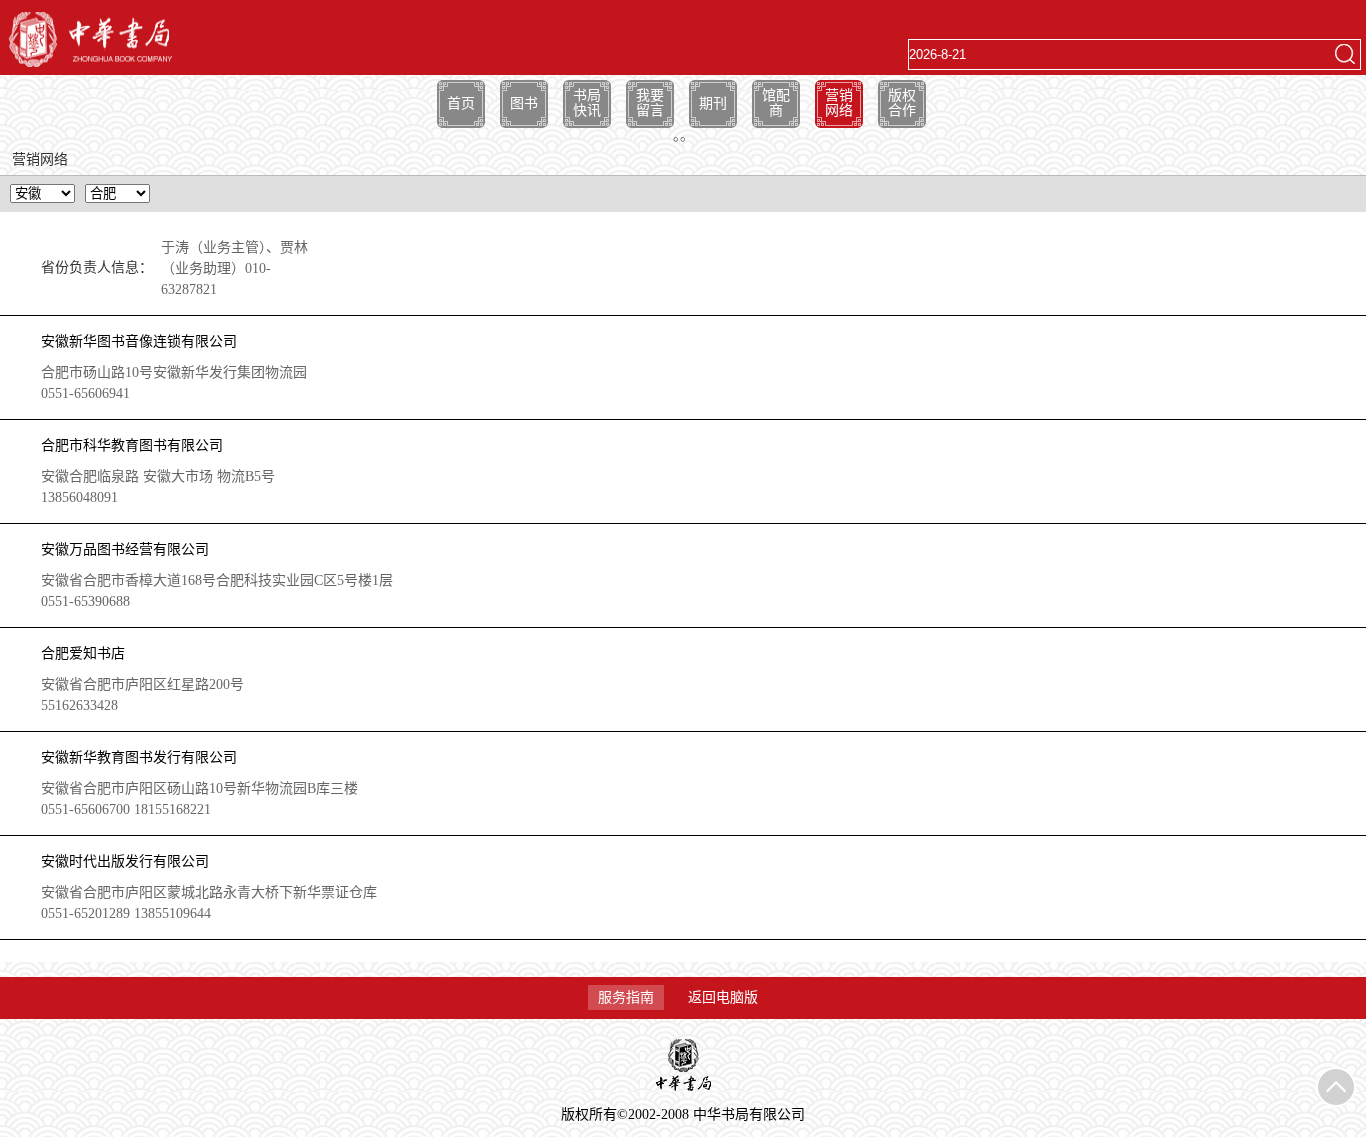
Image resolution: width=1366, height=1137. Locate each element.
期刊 (713, 103)
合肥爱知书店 (83, 653)
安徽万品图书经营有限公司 (125, 549)
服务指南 (626, 997)
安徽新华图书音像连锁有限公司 (139, 341)
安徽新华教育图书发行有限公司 (139, 757)
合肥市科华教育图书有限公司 (132, 445)
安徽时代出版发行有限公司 (125, 861)
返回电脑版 (723, 997)
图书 (524, 103)
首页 (461, 103)
